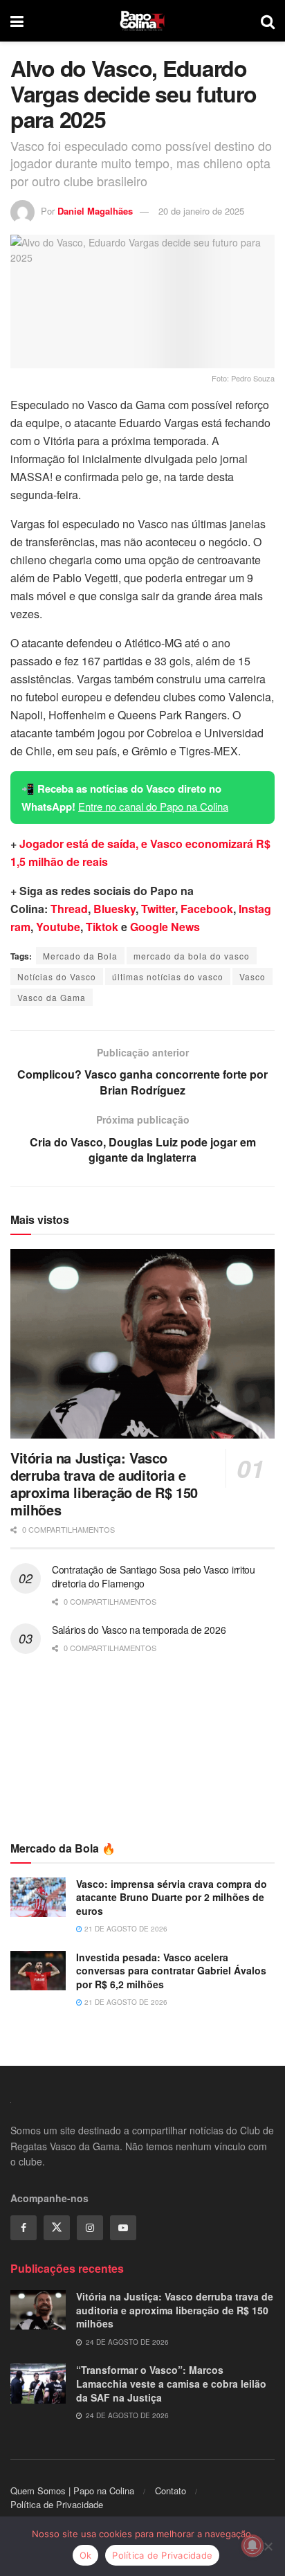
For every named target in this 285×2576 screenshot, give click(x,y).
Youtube (58, 927)
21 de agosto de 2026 (125, 1929)
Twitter (158, 909)
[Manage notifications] (252, 2546)
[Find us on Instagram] (90, 2228)
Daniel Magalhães (95, 211)
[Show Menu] (17, 21)
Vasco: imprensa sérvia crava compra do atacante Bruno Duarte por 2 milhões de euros (172, 1897)
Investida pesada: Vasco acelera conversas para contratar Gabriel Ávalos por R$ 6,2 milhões (171, 1971)
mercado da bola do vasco (192, 956)
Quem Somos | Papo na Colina (72, 2491)
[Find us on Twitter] (57, 2228)
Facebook (207, 909)
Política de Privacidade (57, 2504)
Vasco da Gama (52, 997)
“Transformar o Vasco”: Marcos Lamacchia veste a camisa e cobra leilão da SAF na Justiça (171, 2383)
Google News (165, 927)
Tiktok (102, 927)
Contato (171, 2491)
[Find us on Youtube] (123, 2228)
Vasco (252, 976)
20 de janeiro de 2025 (201, 211)
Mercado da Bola (80, 956)
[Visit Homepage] (142, 21)
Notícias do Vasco (57, 976)
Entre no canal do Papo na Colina (153, 806)
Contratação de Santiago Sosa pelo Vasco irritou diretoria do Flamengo (154, 1576)
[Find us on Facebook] (24, 2228)
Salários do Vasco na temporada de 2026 (139, 1630)
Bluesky (114, 909)
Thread (69, 909)
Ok (86, 2555)
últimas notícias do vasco (168, 976)
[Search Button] (268, 21)
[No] (268, 2546)
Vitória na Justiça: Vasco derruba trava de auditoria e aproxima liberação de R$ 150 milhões (104, 1484)
